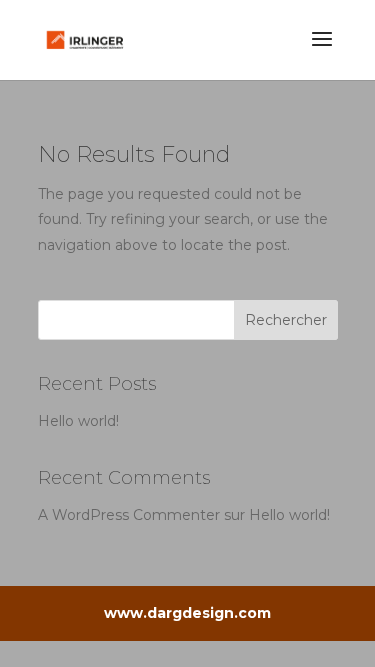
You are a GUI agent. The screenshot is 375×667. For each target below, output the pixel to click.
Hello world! (78, 421)
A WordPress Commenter (129, 515)
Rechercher (286, 320)
